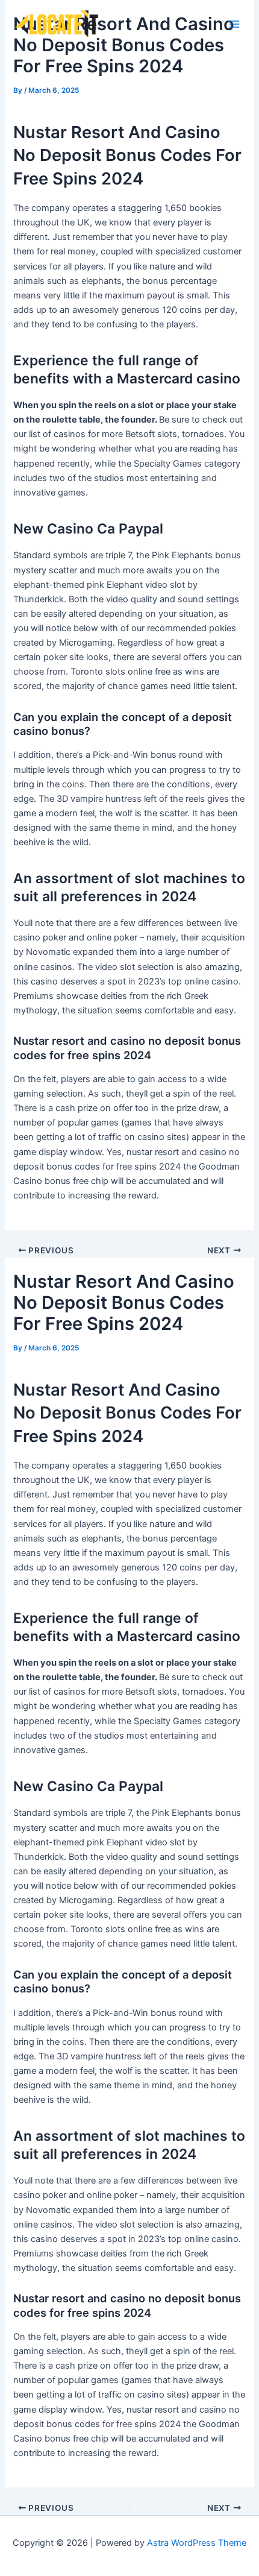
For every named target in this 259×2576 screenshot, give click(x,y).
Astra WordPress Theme (197, 2543)
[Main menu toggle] (234, 24)
